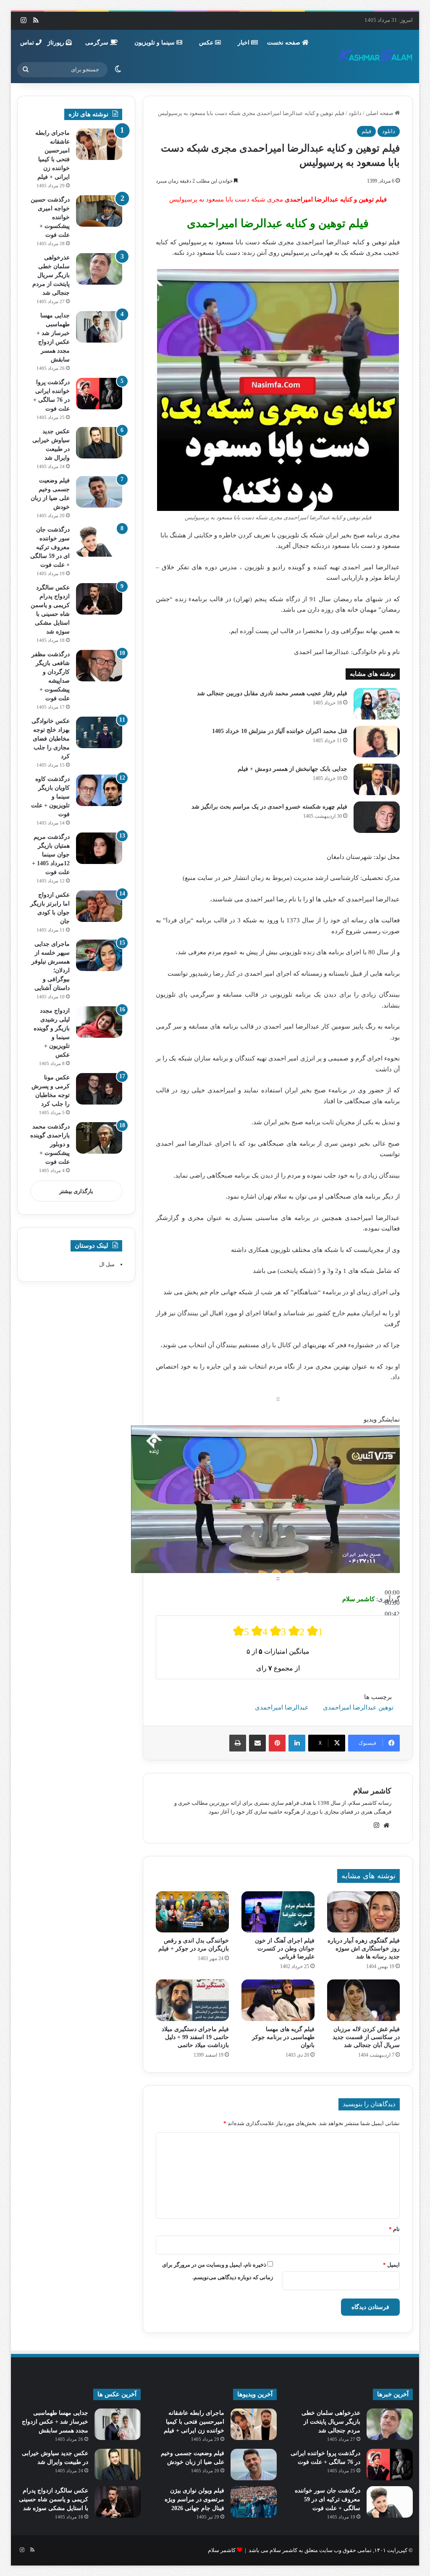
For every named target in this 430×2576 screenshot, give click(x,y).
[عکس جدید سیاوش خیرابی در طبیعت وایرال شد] (99, 443)
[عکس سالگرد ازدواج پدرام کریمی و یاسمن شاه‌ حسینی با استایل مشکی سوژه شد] (99, 599)
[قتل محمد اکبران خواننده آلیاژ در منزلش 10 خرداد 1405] (377, 742)
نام (394, 2229)
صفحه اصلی (380, 113)
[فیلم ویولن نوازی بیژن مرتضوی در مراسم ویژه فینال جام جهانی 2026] (254, 2502)
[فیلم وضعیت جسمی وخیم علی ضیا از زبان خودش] (99, 492)
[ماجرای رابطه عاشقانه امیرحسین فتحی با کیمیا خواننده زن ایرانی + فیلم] (99, 144)
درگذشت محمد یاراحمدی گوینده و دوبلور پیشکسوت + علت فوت (50, 1144)
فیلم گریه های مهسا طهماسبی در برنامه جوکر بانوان (283, 2037)
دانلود (355, 113)
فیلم (366, 131)
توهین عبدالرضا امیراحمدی (358, 1707)
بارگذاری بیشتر (76, 1191)
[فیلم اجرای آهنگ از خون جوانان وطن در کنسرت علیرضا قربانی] (278, 1912)
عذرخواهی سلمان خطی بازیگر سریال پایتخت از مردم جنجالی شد (51, 275)
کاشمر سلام (372, 1791)
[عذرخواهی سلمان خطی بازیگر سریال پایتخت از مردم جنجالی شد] (99, 269)
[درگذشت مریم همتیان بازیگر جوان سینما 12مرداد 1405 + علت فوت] (99, 848)
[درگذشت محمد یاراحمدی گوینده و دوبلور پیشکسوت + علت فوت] (99, 1138)
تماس (28, 43)
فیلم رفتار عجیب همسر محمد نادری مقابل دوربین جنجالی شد (272, 693)
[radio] (241, 1631)
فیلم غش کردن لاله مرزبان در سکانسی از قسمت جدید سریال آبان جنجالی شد (366, 2037)
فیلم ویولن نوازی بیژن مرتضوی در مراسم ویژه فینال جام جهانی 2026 (194, 2499)
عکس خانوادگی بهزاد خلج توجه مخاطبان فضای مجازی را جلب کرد (51, 739)
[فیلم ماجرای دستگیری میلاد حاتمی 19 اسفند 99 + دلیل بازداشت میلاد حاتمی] (192, 2000)
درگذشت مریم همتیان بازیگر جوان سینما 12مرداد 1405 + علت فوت (51, 855)
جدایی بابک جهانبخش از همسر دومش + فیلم (292, 769)
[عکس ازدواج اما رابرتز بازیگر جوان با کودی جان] (99, 906)
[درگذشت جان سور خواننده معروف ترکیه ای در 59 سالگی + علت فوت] (99, 541)
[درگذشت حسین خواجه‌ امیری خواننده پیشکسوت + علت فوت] (99, 211)
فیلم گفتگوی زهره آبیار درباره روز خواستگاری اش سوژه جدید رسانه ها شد (364, 1949)
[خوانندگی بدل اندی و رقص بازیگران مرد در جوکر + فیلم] (192, 1912)
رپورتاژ (57, 43)
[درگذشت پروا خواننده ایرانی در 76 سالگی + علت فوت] (99, 394)
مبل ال (107, 1264)
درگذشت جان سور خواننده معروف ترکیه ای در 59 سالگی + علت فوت (50, 547)
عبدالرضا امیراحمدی (282, 1707)
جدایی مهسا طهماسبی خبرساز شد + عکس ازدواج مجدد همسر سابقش (55, 2422)
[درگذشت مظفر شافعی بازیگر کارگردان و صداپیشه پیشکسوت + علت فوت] (99, 666)
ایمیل (391, 2265)
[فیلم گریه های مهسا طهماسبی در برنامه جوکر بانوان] (278, 2000)
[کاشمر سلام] (376, 56)
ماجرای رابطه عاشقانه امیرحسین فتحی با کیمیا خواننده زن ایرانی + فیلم (194, 2422)
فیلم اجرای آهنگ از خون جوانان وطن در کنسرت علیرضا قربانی (285, 1949)
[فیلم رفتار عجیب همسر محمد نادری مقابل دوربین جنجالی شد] (377, 704)
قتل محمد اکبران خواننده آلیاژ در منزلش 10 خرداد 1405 (280, 731)
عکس (207, 43)
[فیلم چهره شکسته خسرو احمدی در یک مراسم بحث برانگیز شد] (377, 817)
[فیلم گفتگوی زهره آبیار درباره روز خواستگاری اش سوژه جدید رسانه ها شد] (364, 1912)
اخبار (244, 43)
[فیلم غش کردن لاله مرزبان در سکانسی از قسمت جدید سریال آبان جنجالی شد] (364, 2000)
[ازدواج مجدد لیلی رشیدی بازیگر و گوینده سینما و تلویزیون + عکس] (99, 1022)
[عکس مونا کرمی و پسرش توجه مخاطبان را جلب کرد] (99, 1089)
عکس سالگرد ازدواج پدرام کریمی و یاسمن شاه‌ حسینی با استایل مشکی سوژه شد (54, 2499)
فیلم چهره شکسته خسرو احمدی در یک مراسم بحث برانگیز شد (269, 807)
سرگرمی (98, 43)
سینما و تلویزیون (155, 43)
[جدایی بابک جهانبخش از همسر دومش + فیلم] (377, 779)
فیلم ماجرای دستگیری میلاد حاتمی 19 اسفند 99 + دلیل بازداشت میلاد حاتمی (195, 2037)
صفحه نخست (284, 43)
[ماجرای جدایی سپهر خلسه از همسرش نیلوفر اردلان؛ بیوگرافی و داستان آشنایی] (99, 955)
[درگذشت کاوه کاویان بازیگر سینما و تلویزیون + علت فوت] (99, 790)
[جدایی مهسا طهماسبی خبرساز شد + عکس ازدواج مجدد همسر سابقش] (99, 327)
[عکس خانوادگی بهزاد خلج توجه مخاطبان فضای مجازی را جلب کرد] (99, 732)
